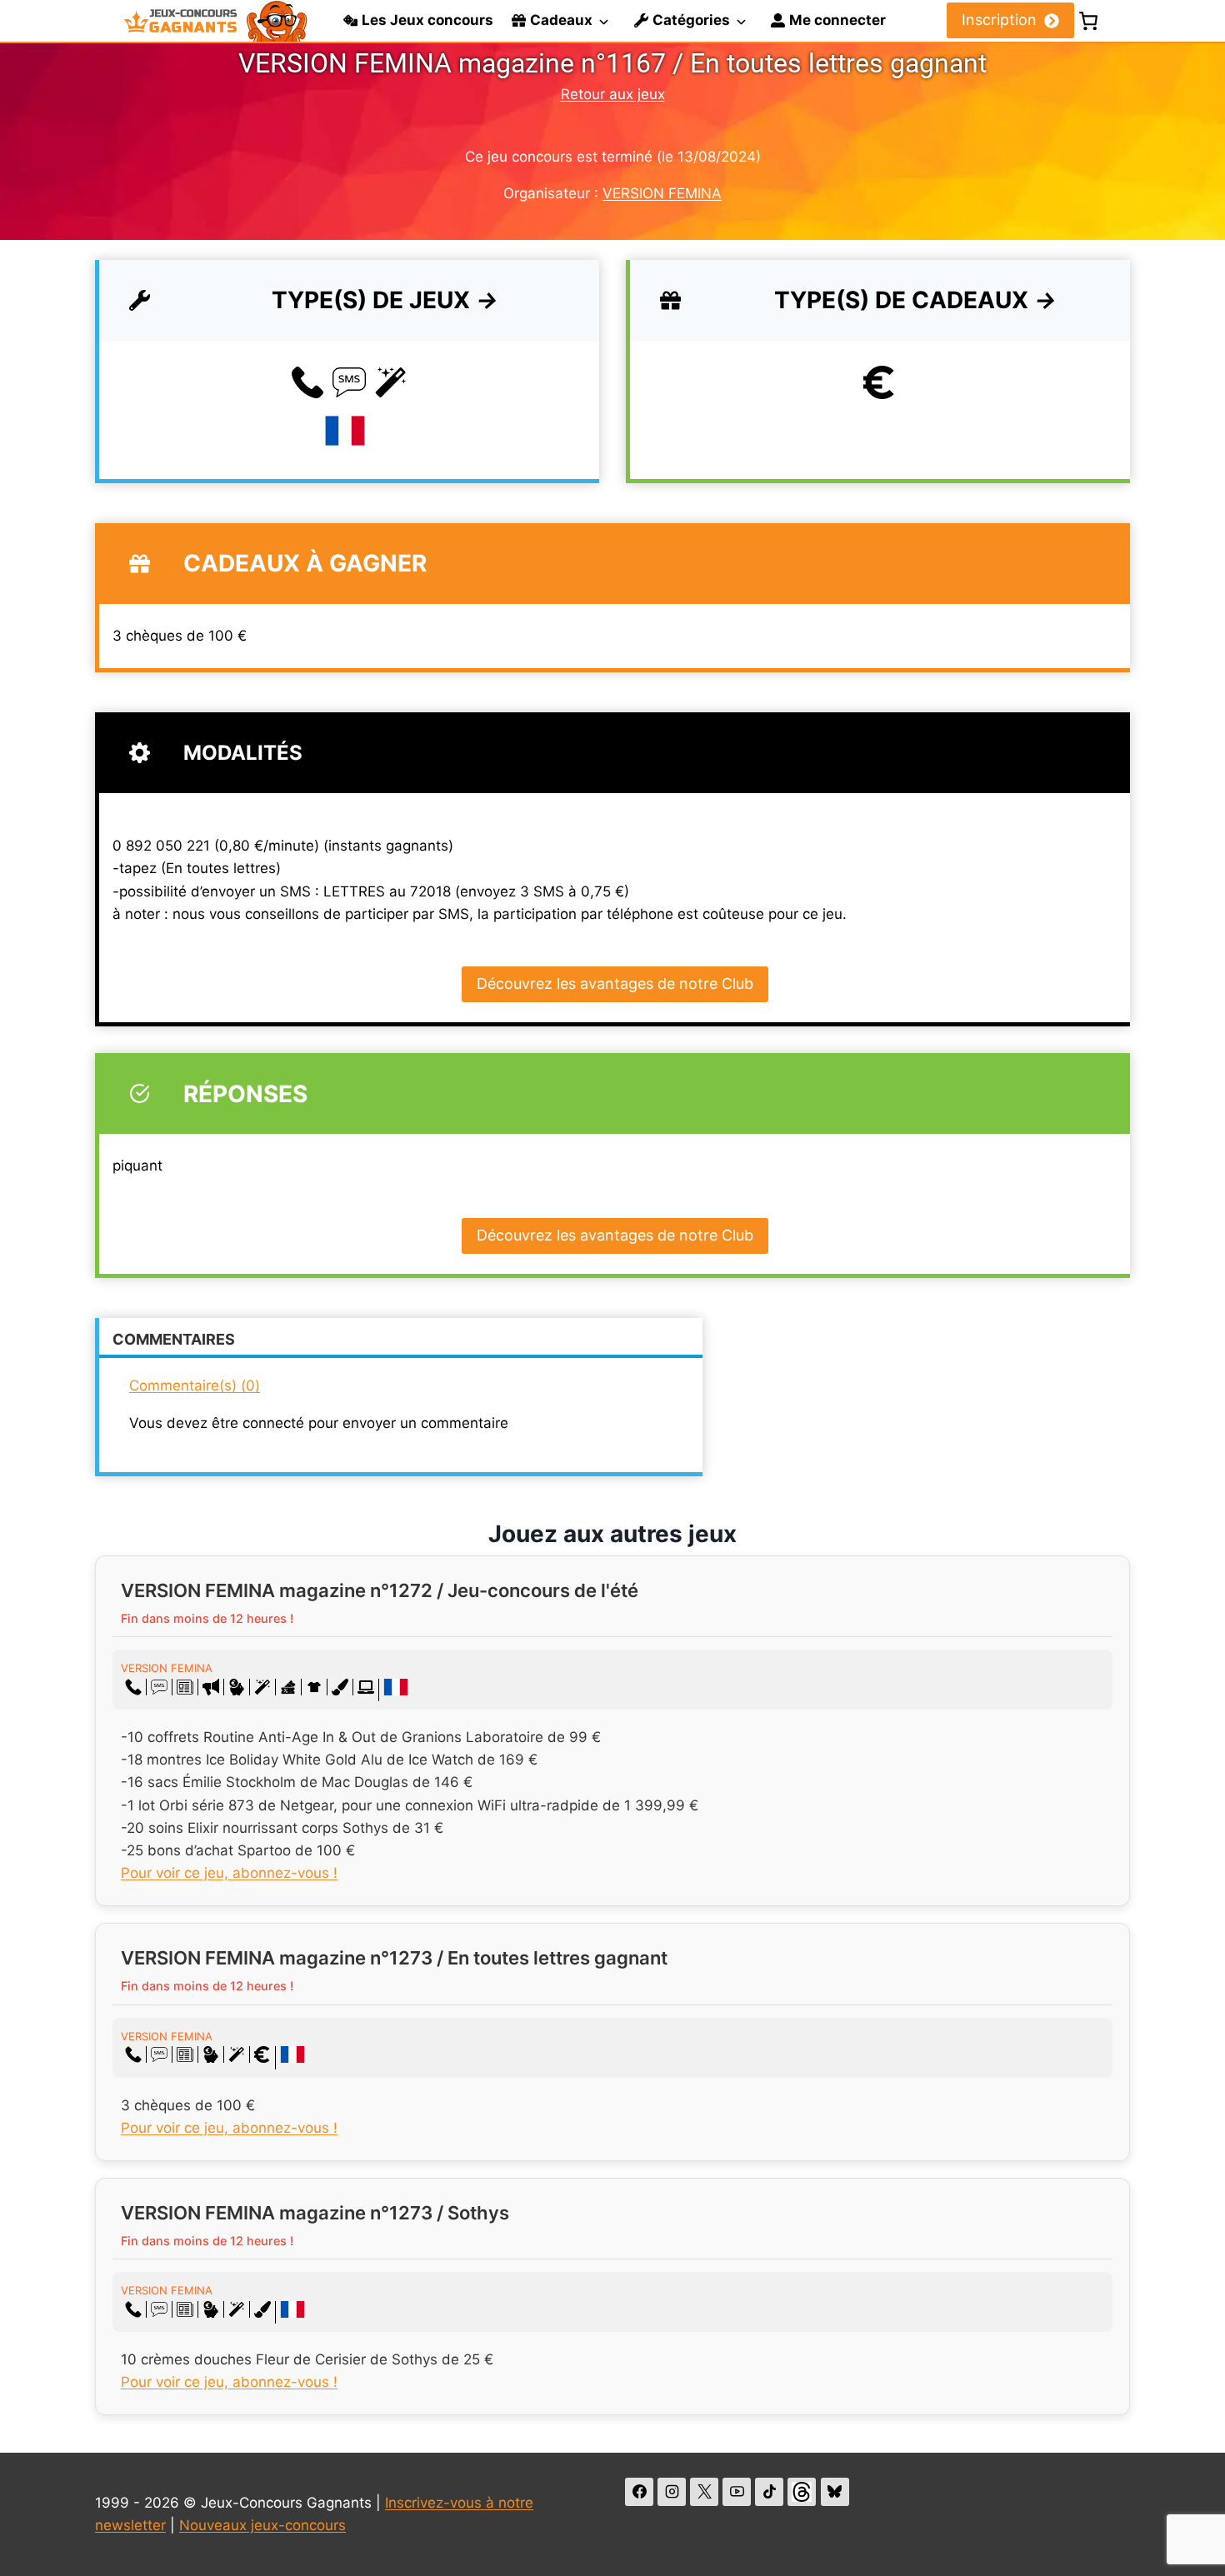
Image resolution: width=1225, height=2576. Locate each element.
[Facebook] (639, 2492)
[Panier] (1088, 21)
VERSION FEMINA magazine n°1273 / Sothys (315, 2213)
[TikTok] (769, 2492)
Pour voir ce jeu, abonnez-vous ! (229, 1873)
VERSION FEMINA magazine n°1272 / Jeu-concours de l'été (380, 1590)
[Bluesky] (835, 2492)
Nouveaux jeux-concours (262, 2525)
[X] (704, 2492)
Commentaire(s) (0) (195, 1385)
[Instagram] (672, 2492)
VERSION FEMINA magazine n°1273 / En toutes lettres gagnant (394, 1958)
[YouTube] (737, 2492)
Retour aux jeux (613, 94)
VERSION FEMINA (662, 193)
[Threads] (802, 2492)
